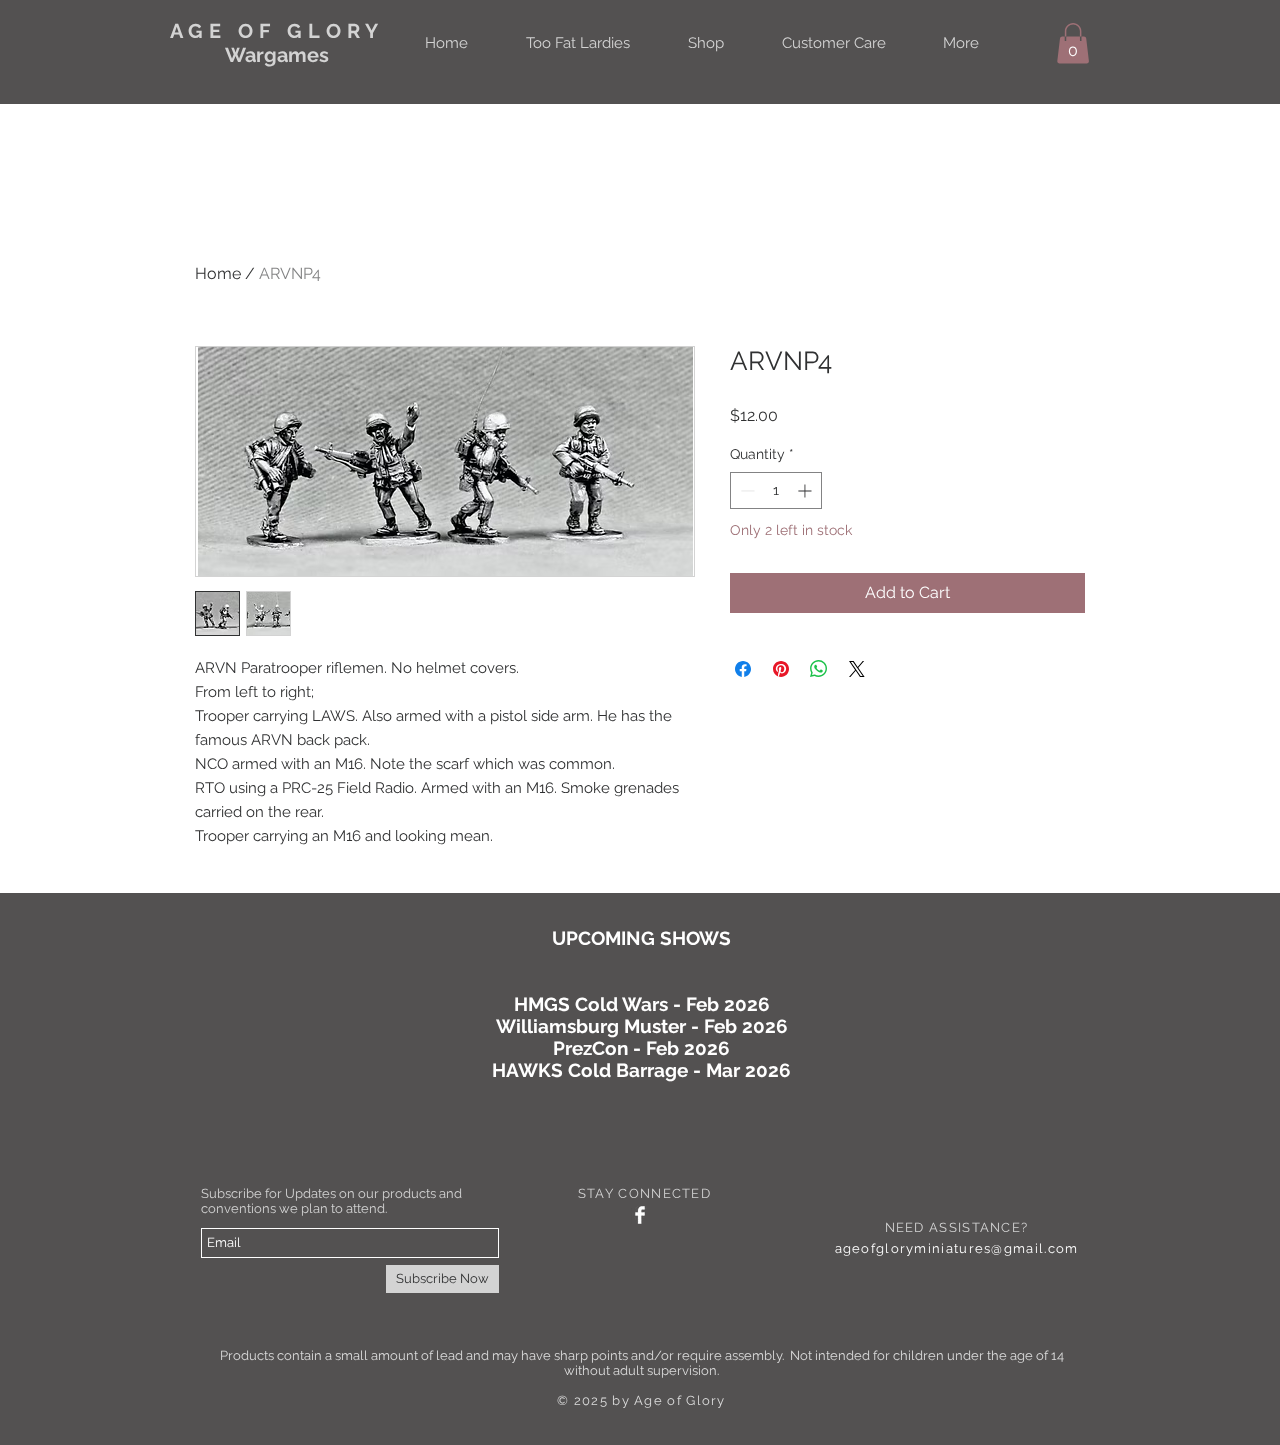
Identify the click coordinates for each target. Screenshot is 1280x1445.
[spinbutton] (776, 490)
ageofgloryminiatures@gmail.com (957, 1248)
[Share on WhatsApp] (819, 669)
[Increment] (806, 490)
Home (218, 273)
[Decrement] (745, 490)
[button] (1073, 43)
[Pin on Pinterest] (781, 669)
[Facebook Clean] (640, 1215)
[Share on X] (857, 669)
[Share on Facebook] (743, 669)
